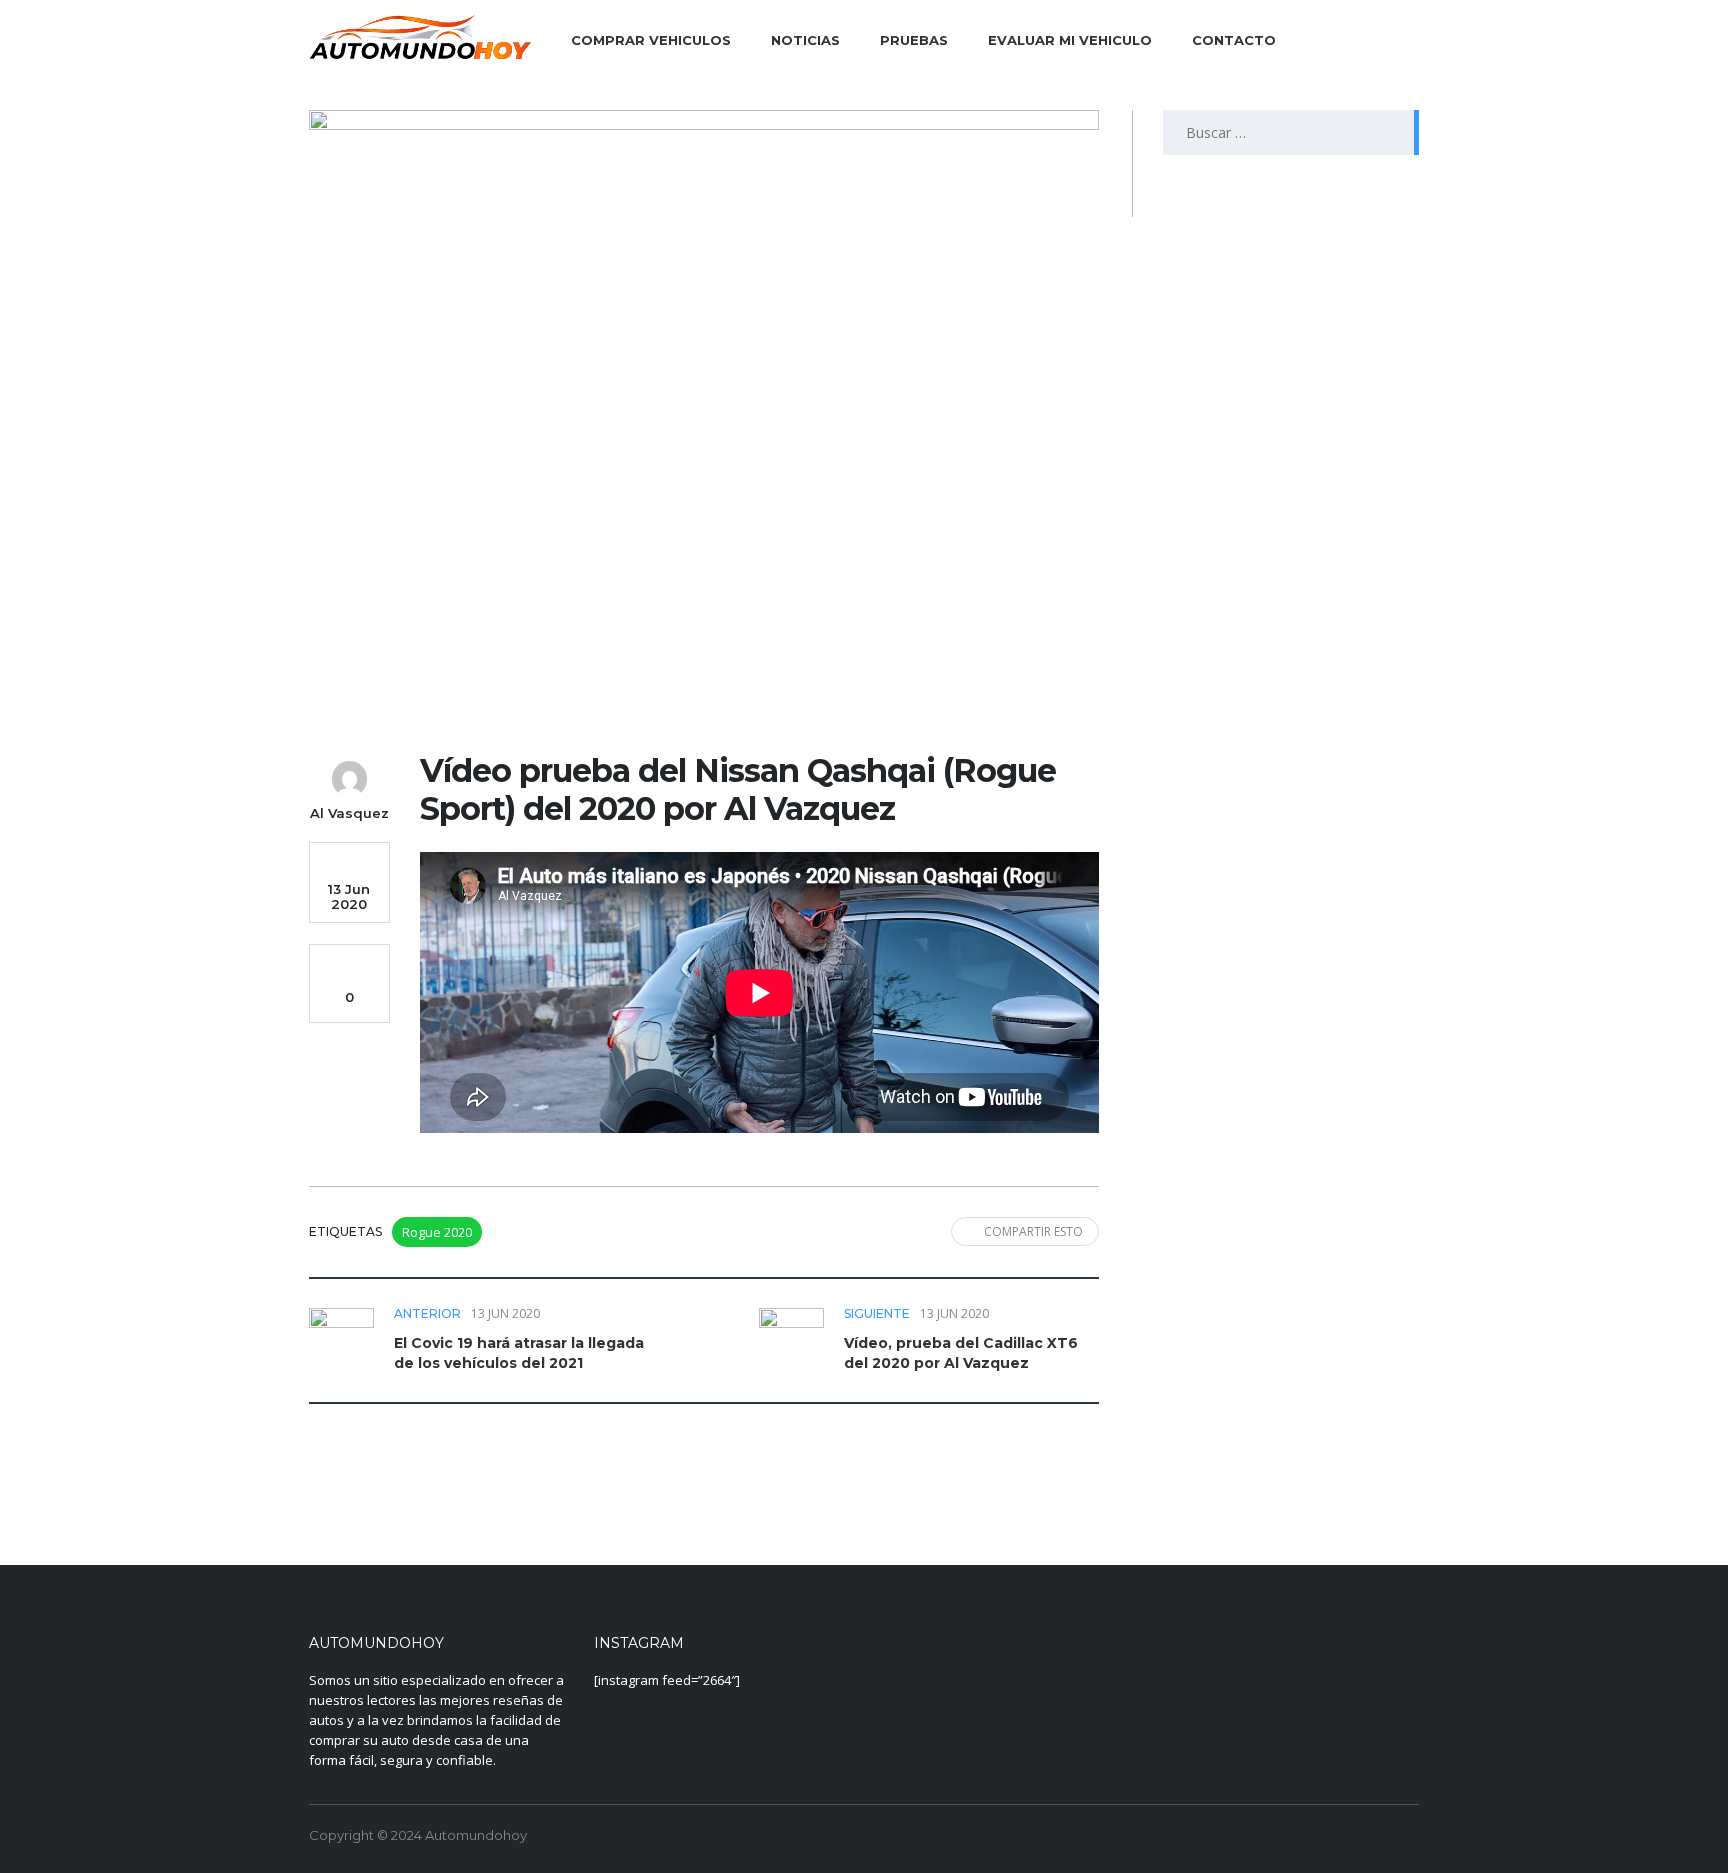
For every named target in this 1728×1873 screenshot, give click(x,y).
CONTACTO (1234, 40)
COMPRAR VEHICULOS (651, 40)
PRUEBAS (914, 40)
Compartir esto (1033, 1231)
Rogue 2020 (437, 1232)
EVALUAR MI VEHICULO (1070, 40)
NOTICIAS (805, 40)
